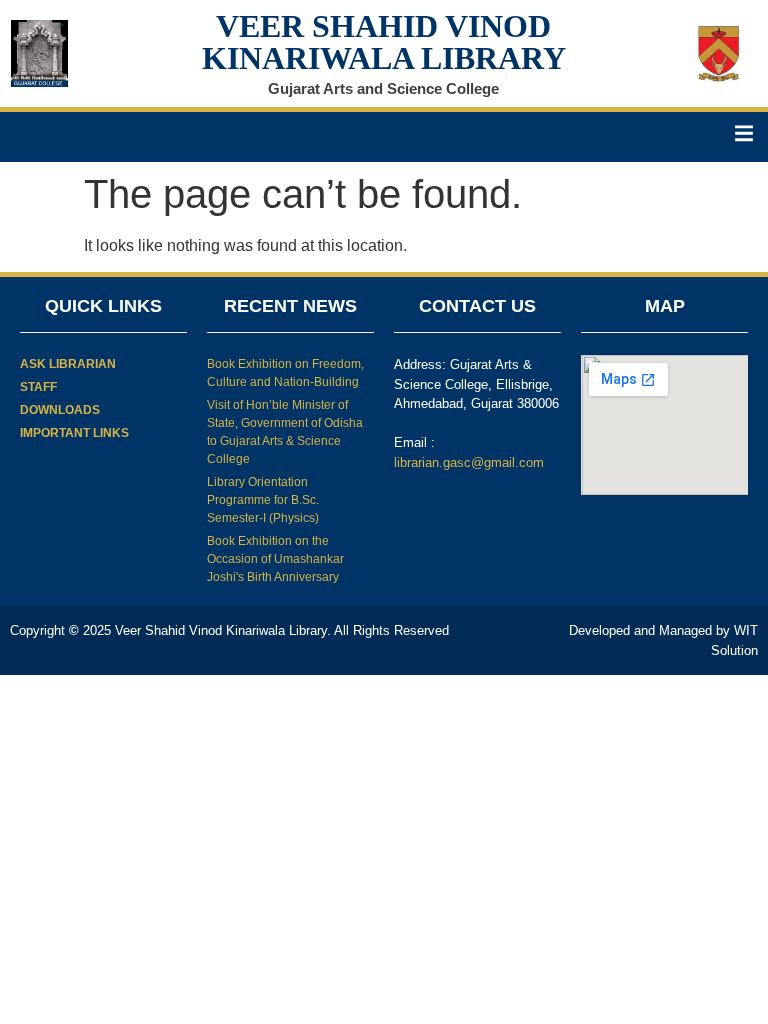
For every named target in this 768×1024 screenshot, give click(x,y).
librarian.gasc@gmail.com (469, 462)
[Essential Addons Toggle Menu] (744, 137)
